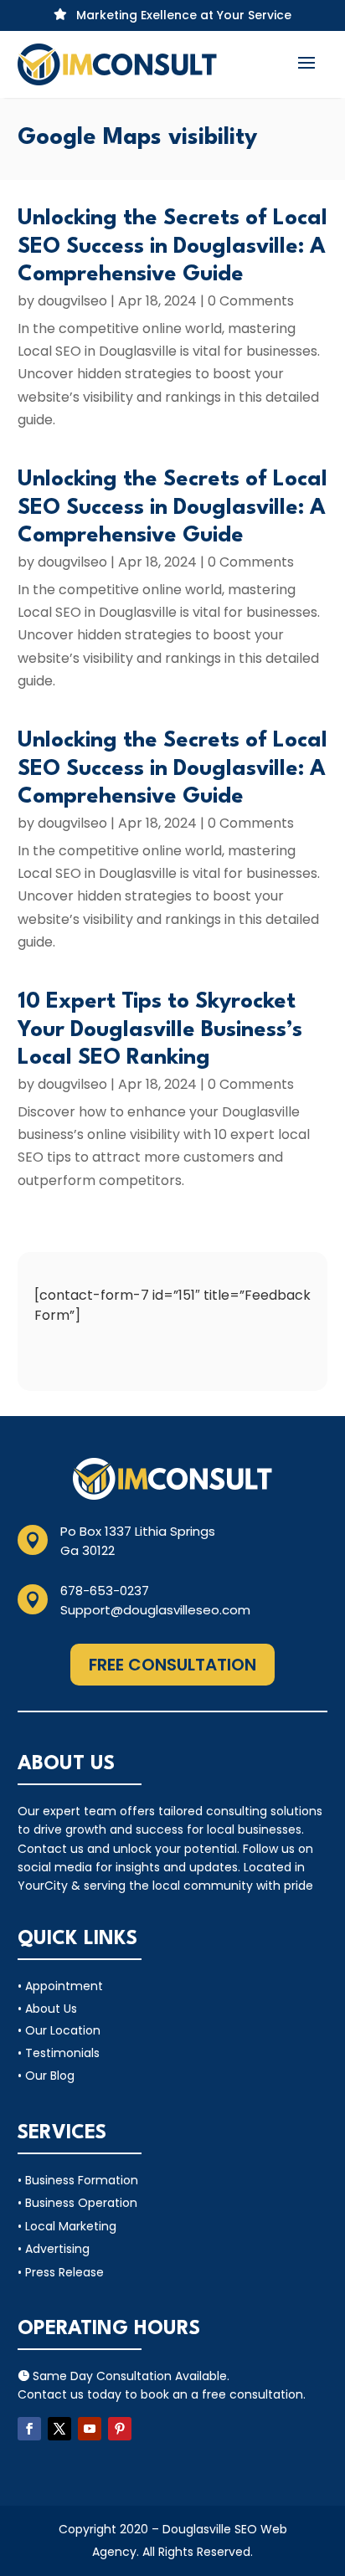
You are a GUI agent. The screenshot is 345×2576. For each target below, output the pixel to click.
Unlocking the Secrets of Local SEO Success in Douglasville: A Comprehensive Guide (172, 246)
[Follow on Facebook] (29, 2429)
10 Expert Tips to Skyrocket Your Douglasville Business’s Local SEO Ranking (160, 1030)
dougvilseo (72, 301)
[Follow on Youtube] (90, 2429)
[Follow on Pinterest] (120, 2429)
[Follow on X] (59, 2429)
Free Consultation (172, 1665)
